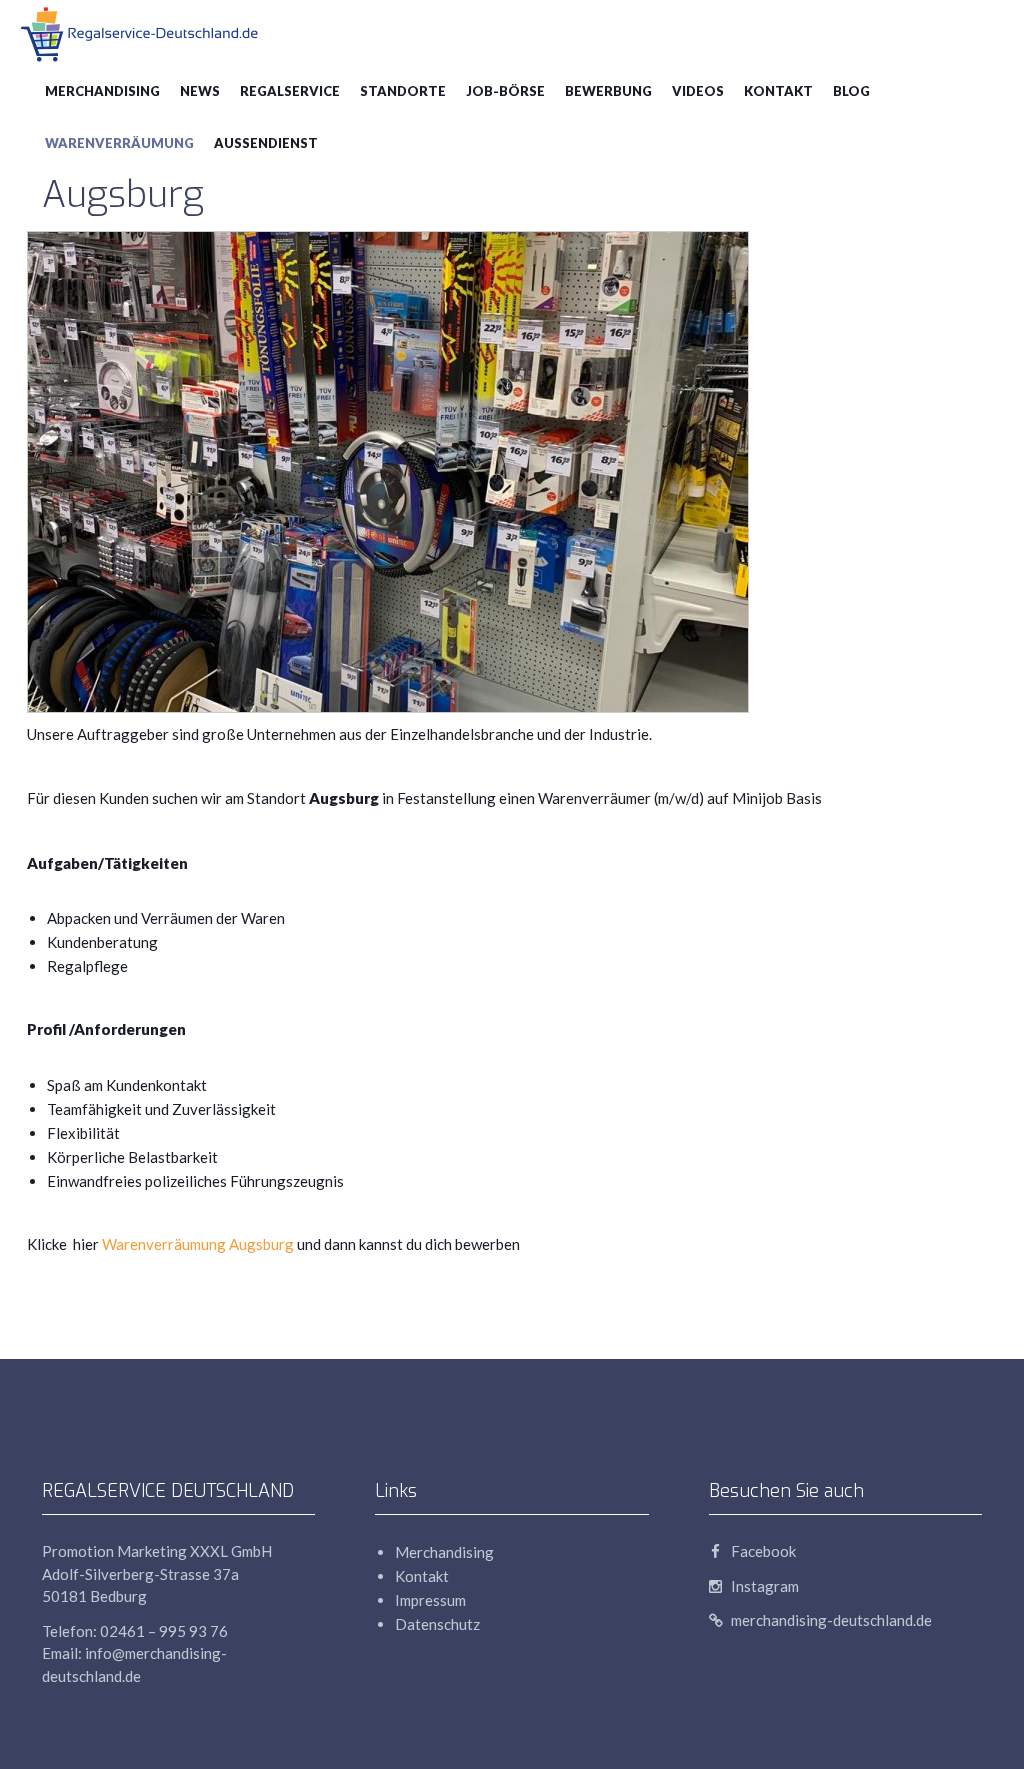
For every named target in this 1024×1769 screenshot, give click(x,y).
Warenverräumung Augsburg (198, 1244)
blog (851, 91)
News (200, 91)
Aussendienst (266, 143)
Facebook (762, 1551)
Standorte (403, 91)
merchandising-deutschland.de (830, 1620)
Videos (698, 91)
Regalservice (290, 91)
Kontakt (778, 91)
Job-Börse (505, 91)
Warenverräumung (119, 143)
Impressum (430, 1600)
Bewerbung (608, 91)
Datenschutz (437, 1624)
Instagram (763, 1586)
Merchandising (102, 91)
